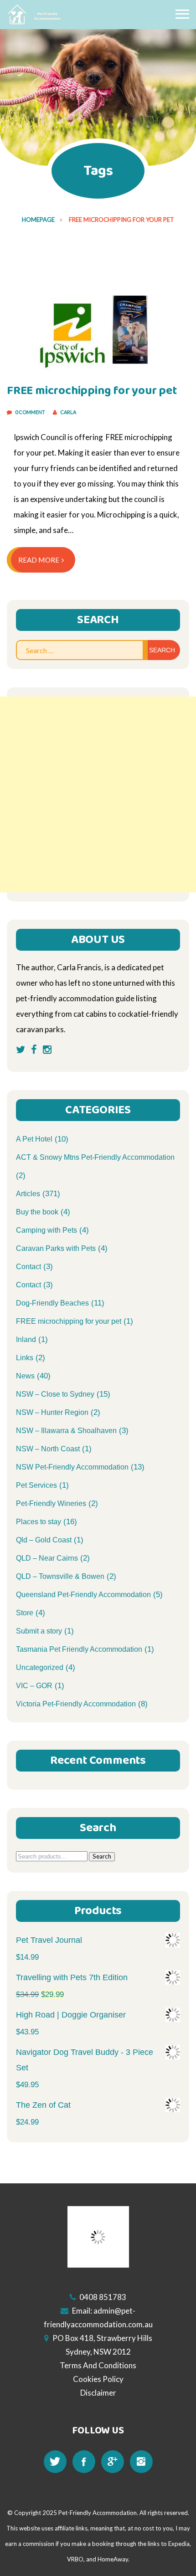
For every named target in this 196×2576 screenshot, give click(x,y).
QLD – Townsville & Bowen (60, 1576)
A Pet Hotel (34, 1139)
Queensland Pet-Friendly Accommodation (83, 1595)
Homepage (38, 220)
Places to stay (39, 1522)
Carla (68, 412)
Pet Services (36, 1485)
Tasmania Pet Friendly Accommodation (79, 1649)
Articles (28, 1194)
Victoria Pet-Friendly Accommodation (76, 1704)
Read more (39, 560)
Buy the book (37, 1212)
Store (25, 1613)
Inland (26, 1339)
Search (102, 1856)
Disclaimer (98, 2393)
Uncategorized (40, 1667)
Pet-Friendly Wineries (51, 1503)
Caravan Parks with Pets (56, 1248)
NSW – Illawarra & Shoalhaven (66, 1431)
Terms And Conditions (98, 2365)
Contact (28, 1267)
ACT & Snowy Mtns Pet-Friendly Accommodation (95, 1157)
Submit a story (39, 1631)
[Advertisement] (98, 794)
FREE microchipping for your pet (92, 391)
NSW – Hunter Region (52, 1412)
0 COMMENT (31, 412)
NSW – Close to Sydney (55, 1394)
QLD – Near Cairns (47, 1558)
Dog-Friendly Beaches (52, 1303)
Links (25, 1358)
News (25, 1376)
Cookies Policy (98, 2379)
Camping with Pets (46, 1230)
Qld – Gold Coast (44, 1540)
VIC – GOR (34, 1686)
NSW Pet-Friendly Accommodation (72, 1467)
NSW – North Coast (48, 1449)
